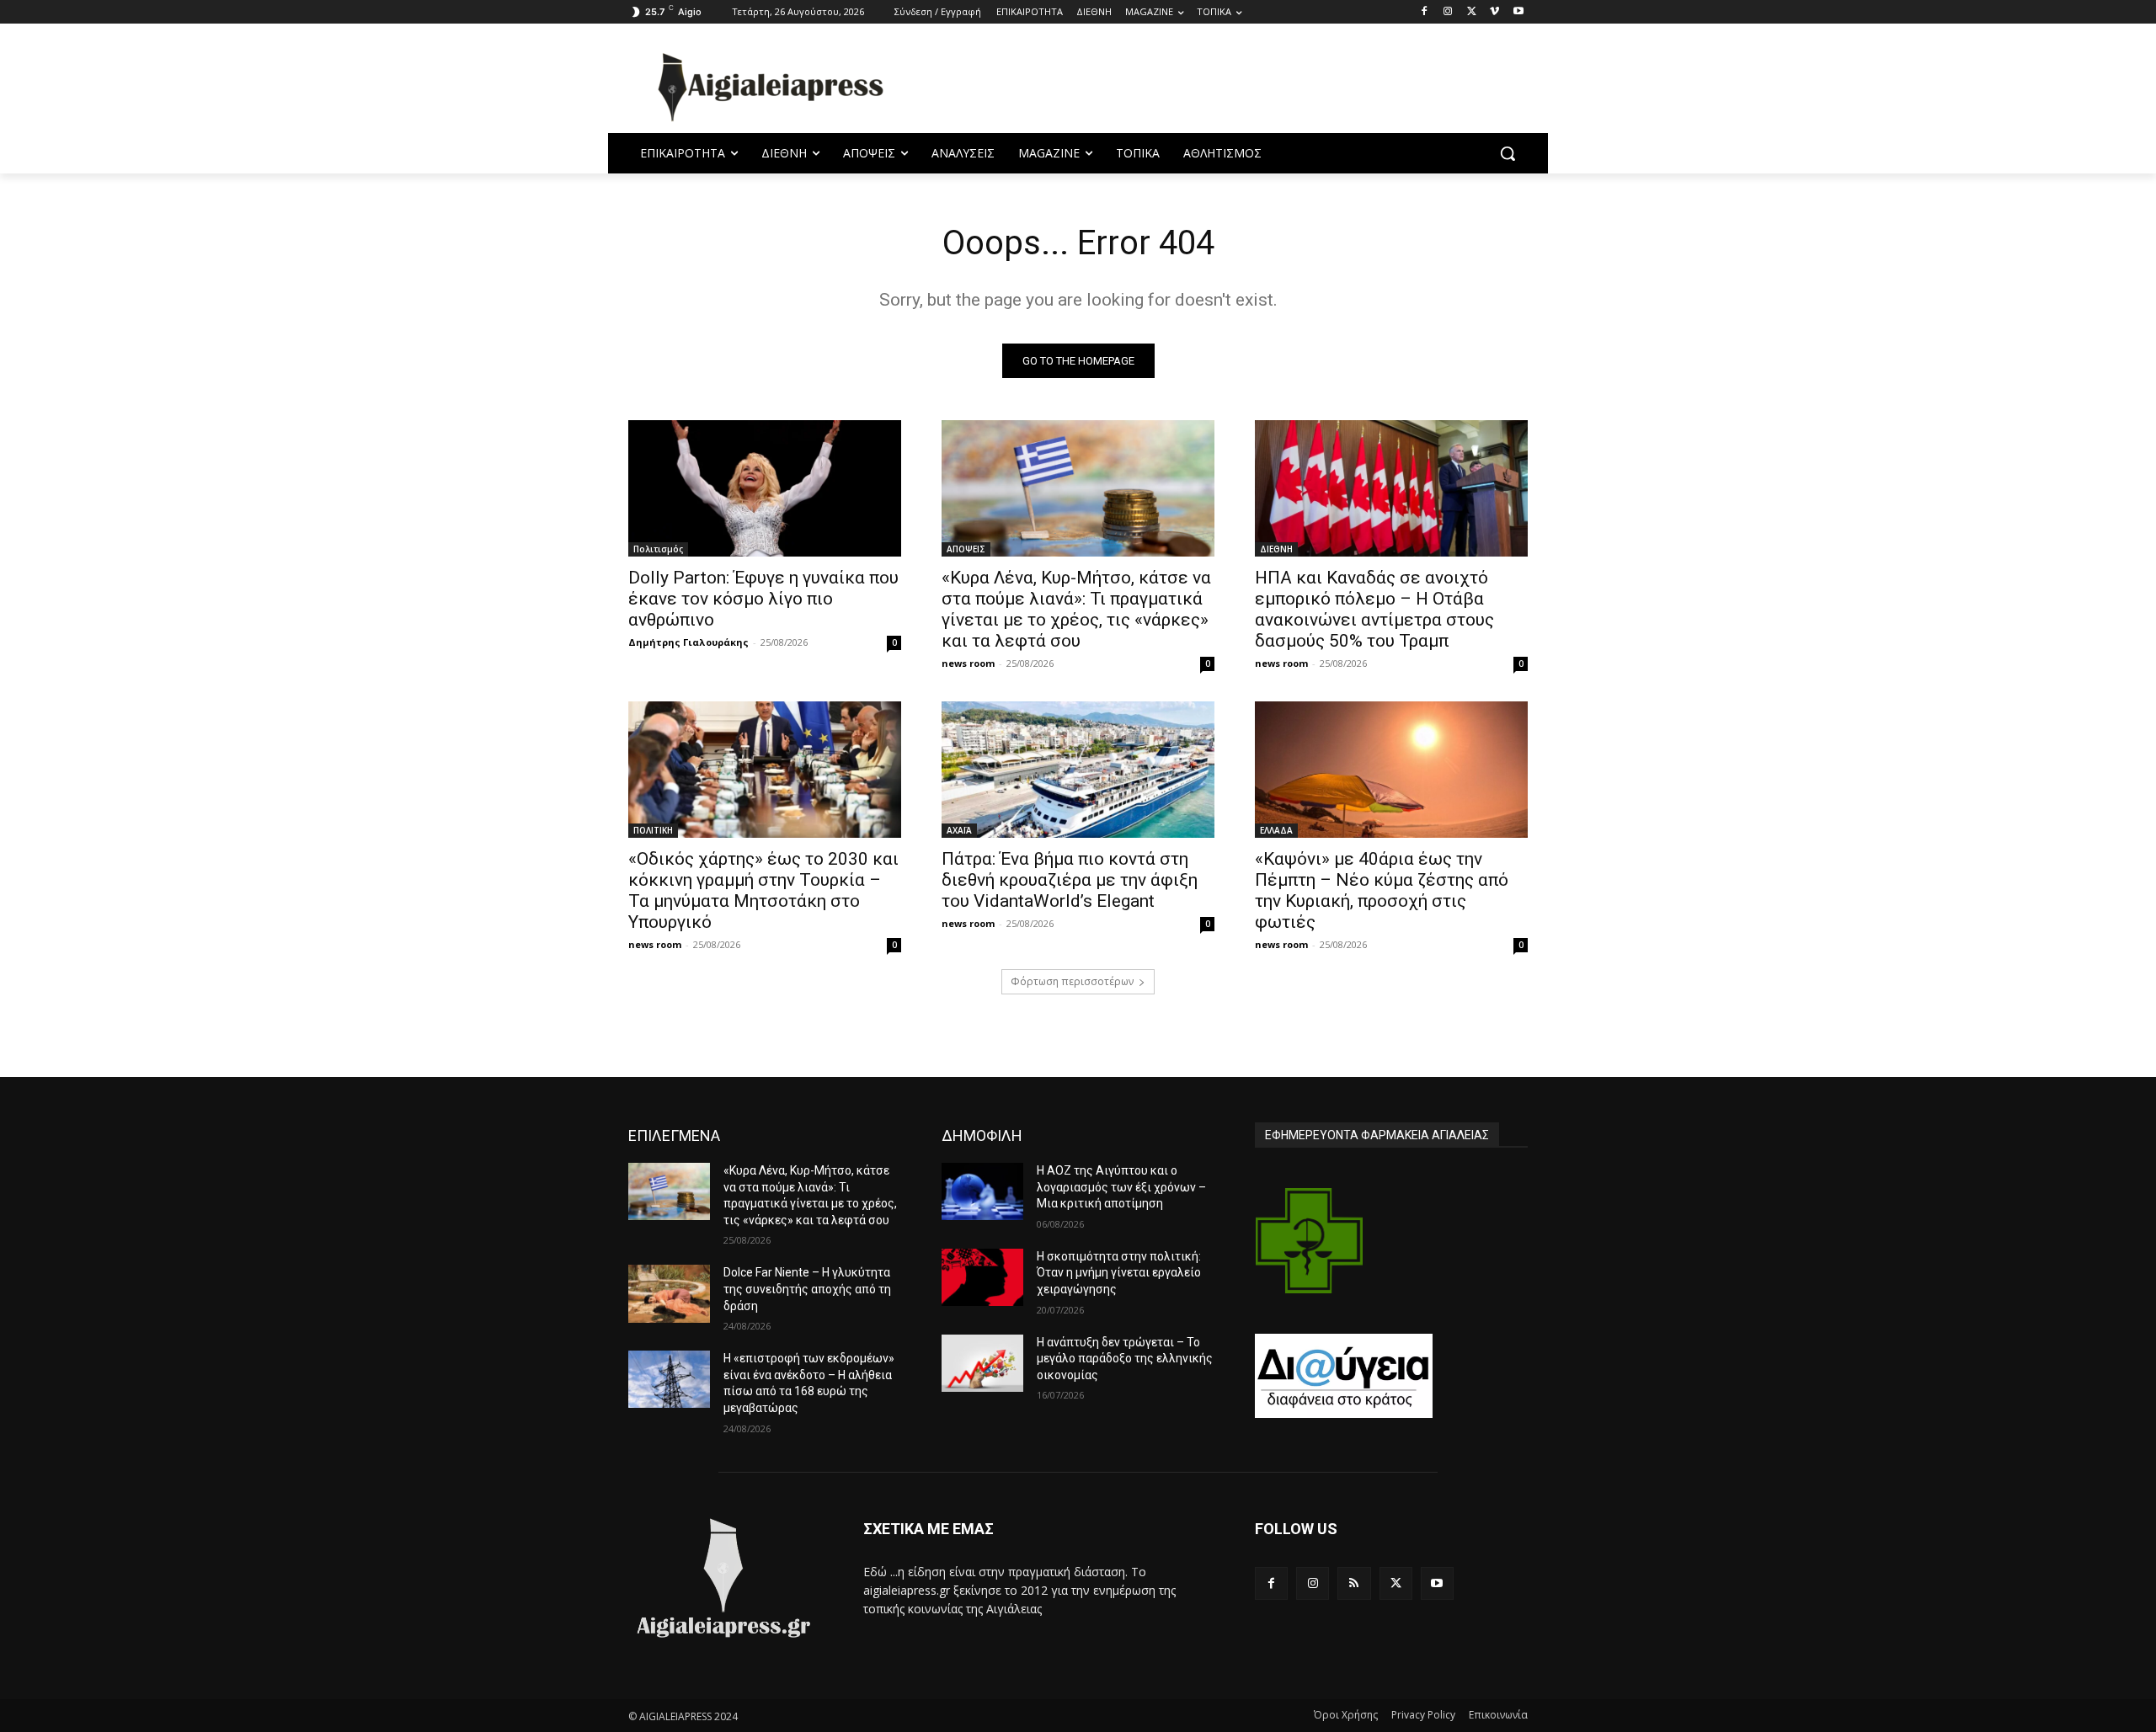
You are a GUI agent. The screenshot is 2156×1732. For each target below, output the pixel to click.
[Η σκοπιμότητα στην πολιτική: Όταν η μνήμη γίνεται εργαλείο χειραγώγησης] (982, 1277)
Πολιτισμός (658, 549)
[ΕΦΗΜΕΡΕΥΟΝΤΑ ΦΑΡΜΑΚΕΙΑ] (1310, 1241)
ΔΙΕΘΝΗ (1276, 549)
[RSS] (1354, 1583)
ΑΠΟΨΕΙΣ (966, 549)
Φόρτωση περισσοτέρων (1072, 981)
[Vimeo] (1494, 12)
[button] (1508, 153)
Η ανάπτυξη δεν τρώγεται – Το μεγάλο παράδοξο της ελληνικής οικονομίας (1125, 1359)
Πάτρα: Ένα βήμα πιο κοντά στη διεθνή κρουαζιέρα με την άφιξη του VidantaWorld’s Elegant (1070, 880)
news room (968, 663)
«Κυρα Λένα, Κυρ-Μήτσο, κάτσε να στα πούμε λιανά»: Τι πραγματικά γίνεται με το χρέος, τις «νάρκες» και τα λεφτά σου (1076, 609)
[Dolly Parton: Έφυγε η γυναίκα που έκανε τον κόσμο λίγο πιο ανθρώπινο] (765, 488)
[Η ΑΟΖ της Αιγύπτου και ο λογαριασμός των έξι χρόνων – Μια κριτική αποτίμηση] (982, 1191)
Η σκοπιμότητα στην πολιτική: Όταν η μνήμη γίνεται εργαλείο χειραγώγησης (1119, 1273)
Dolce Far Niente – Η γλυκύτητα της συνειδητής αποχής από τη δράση (807, 1289)
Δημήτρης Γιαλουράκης (688, 642)
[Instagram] (1448, 12)
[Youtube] (1518, 12)
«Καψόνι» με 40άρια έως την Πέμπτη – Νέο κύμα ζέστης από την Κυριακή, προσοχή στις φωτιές (1382, 890)
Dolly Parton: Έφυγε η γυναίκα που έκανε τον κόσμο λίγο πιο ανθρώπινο (763, 599)
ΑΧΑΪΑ (959, 830)
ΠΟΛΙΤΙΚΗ (653, 830)
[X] (1472, 12)
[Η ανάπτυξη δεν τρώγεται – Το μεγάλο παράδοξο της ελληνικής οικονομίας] (982, 1363)
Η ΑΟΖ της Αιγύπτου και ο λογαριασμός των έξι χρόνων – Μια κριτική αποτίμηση (1121, 1187)
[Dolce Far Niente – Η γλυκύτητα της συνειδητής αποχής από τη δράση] (669, 1293)
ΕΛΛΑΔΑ (1276, 830)
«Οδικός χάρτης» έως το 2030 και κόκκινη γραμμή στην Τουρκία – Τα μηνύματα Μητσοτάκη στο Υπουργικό (763, 890)
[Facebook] (1425, 12)
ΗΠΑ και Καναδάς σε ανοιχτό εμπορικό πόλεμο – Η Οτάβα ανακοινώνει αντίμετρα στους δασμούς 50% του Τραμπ (1374, 609)
